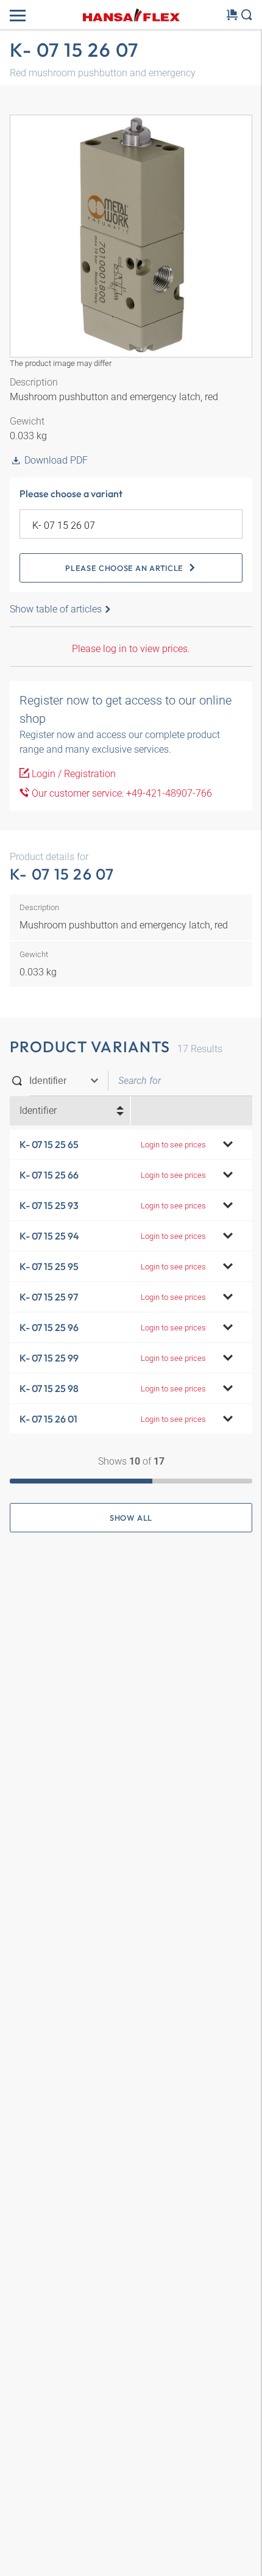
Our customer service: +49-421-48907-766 (121, 793)
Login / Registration (73, 774)
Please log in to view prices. (131, 649)
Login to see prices (173, 1145)
